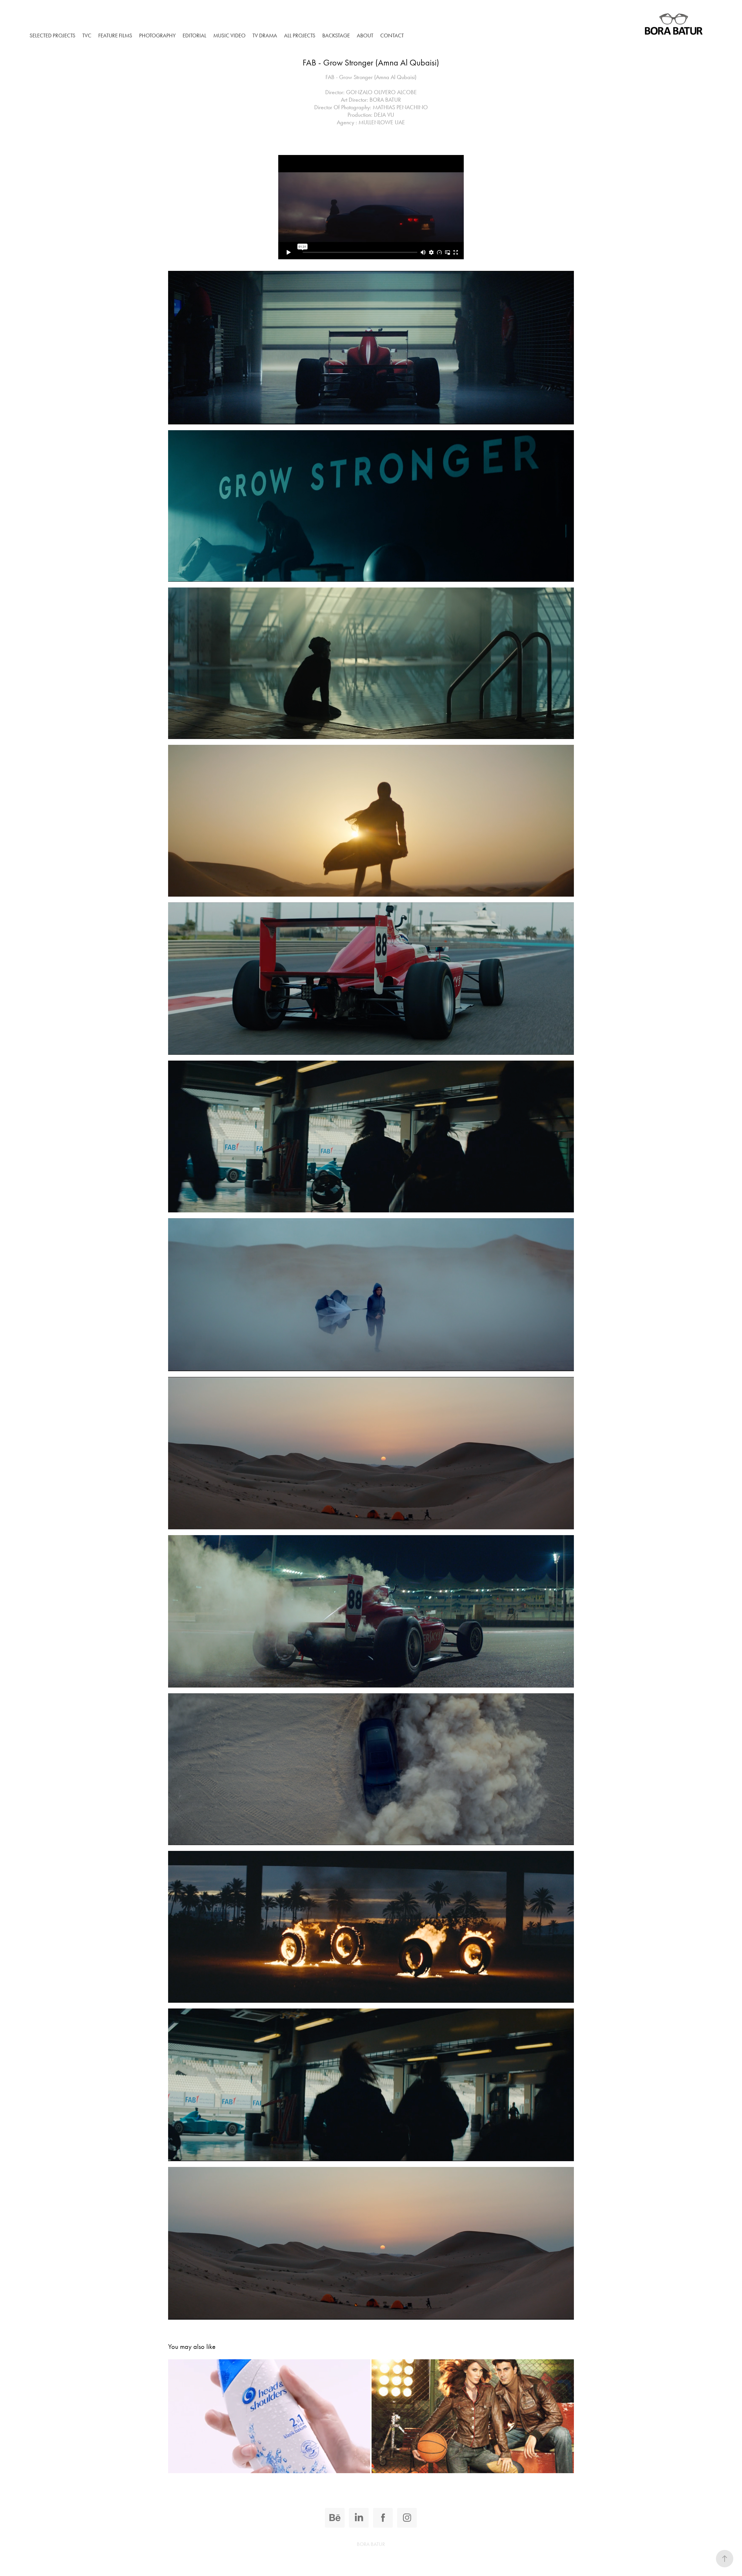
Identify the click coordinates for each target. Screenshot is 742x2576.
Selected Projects (52, 35)
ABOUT (365, 35)
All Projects (300, 35)
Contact (392, 35)
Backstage (336, 35)
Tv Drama (265, 35)
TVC (87, 35)
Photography (157, 35)
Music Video (229, 35)
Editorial (194, 35)
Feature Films (115, 35)
